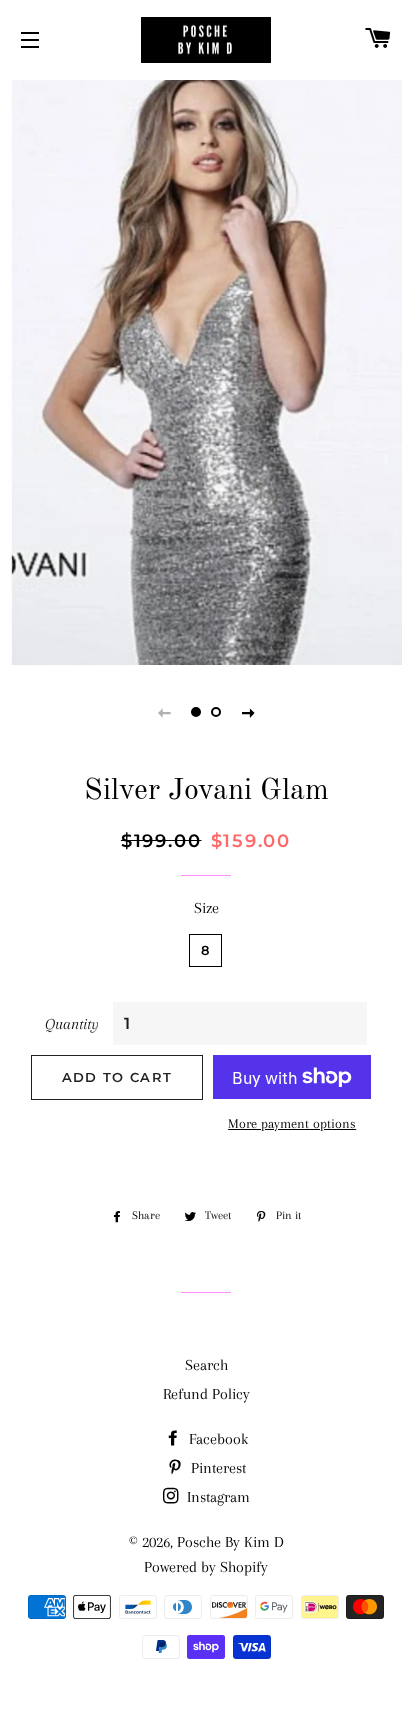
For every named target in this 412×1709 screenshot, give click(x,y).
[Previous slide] (164, 712)
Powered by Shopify (206, 1567)
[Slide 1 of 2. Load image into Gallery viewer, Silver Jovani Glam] (196, 712)
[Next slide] (248, 712)
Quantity (72, 1024)
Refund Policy (206, 1394)
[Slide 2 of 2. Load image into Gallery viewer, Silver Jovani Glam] (216, 712)
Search (206, 1365)
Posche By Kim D (230, 1542)
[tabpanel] (206, 370)
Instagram (216, 1497)
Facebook (216, 1439)
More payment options (292, 1123)
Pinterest (216, 1468)
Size (206, 908)
